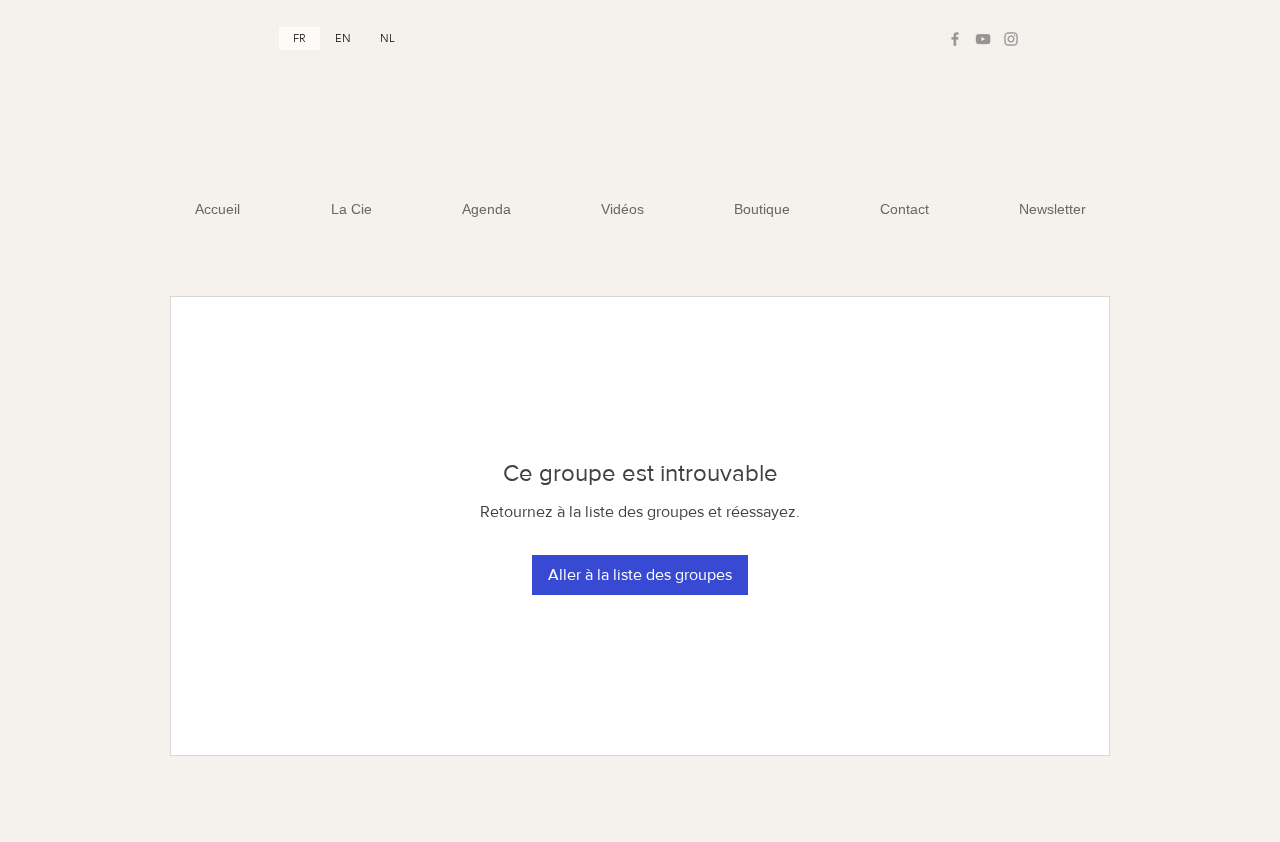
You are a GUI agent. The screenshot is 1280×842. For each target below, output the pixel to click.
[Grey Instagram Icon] (1011, 39)
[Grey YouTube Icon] (983, 39)
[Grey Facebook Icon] (955, 39)
